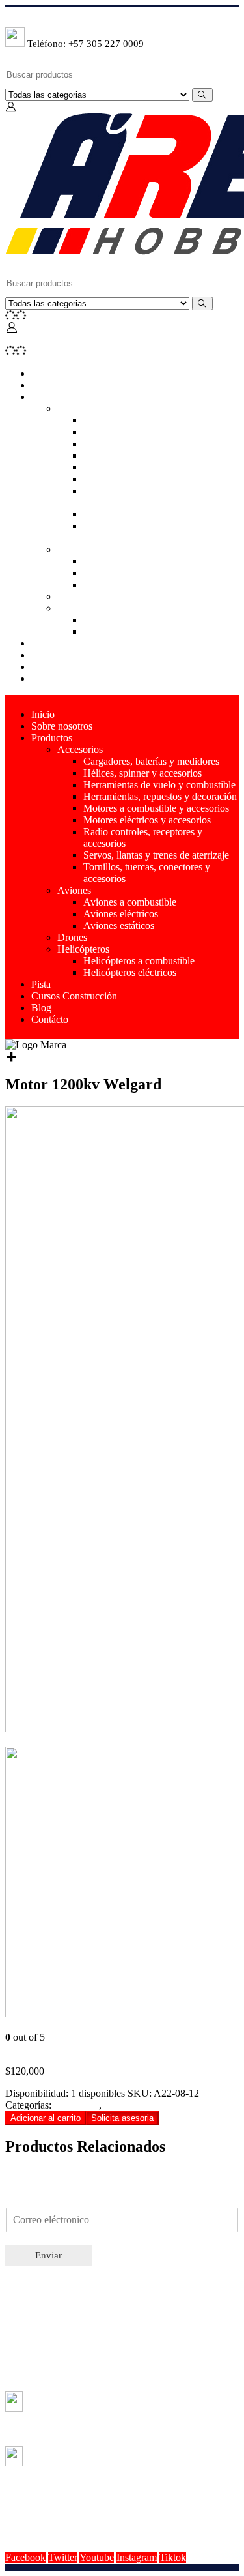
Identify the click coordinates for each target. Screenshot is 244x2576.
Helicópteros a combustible (139, 620)
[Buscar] (202, 95)
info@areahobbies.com (126, 2506)
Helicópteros (83, 608)
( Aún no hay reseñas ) (51, 2049)
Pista (41, 643)
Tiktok (173, 2557)
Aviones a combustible (130, 561)
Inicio (43, 373)
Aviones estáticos (119, 585)
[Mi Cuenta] (11, 107)
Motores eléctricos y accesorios (147, 479)
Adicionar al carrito (46, 2118)
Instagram (137, 2557)
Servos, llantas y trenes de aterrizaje (156, 514)
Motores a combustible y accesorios (156, 467)
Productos (52, 397)
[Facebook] (6, 17)
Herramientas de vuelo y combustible (159, 444)
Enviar (48, 2255)
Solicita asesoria (122, 2118)
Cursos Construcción (74, 655)
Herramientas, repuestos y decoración (160, 455)
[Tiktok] (11, 17)
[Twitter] (7, 17)
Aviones (74, 549)
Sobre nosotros (62, 385)
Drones (72, 596)
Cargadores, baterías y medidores (151, 420)
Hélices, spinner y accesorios (142, 432)
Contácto (50, 678)
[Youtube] (8, 17)
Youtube (97, 2557)
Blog (41, 667)
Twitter (63, 2557)
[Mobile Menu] (10, 339)
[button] (122, 2117)
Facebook (25, 2557)
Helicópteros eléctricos (130, 631)
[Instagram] (10, 17)
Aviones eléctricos (121, 573)
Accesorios (80, 408)
